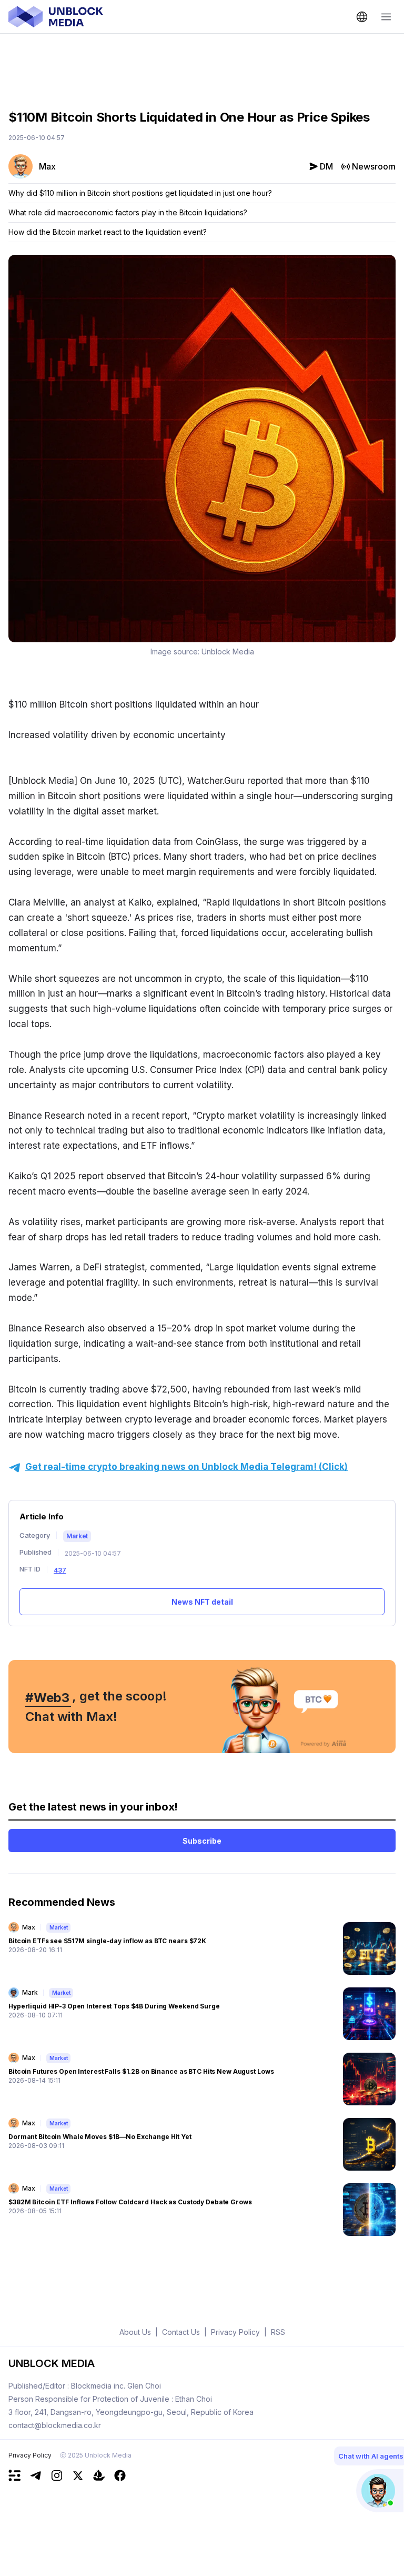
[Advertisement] (202, 64)
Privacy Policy (30, 2455)
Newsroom (374, 166)
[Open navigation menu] (386, 17)
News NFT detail (202, 1602)
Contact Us (181, 2332)
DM (326, 166)
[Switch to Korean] (362, 17)
